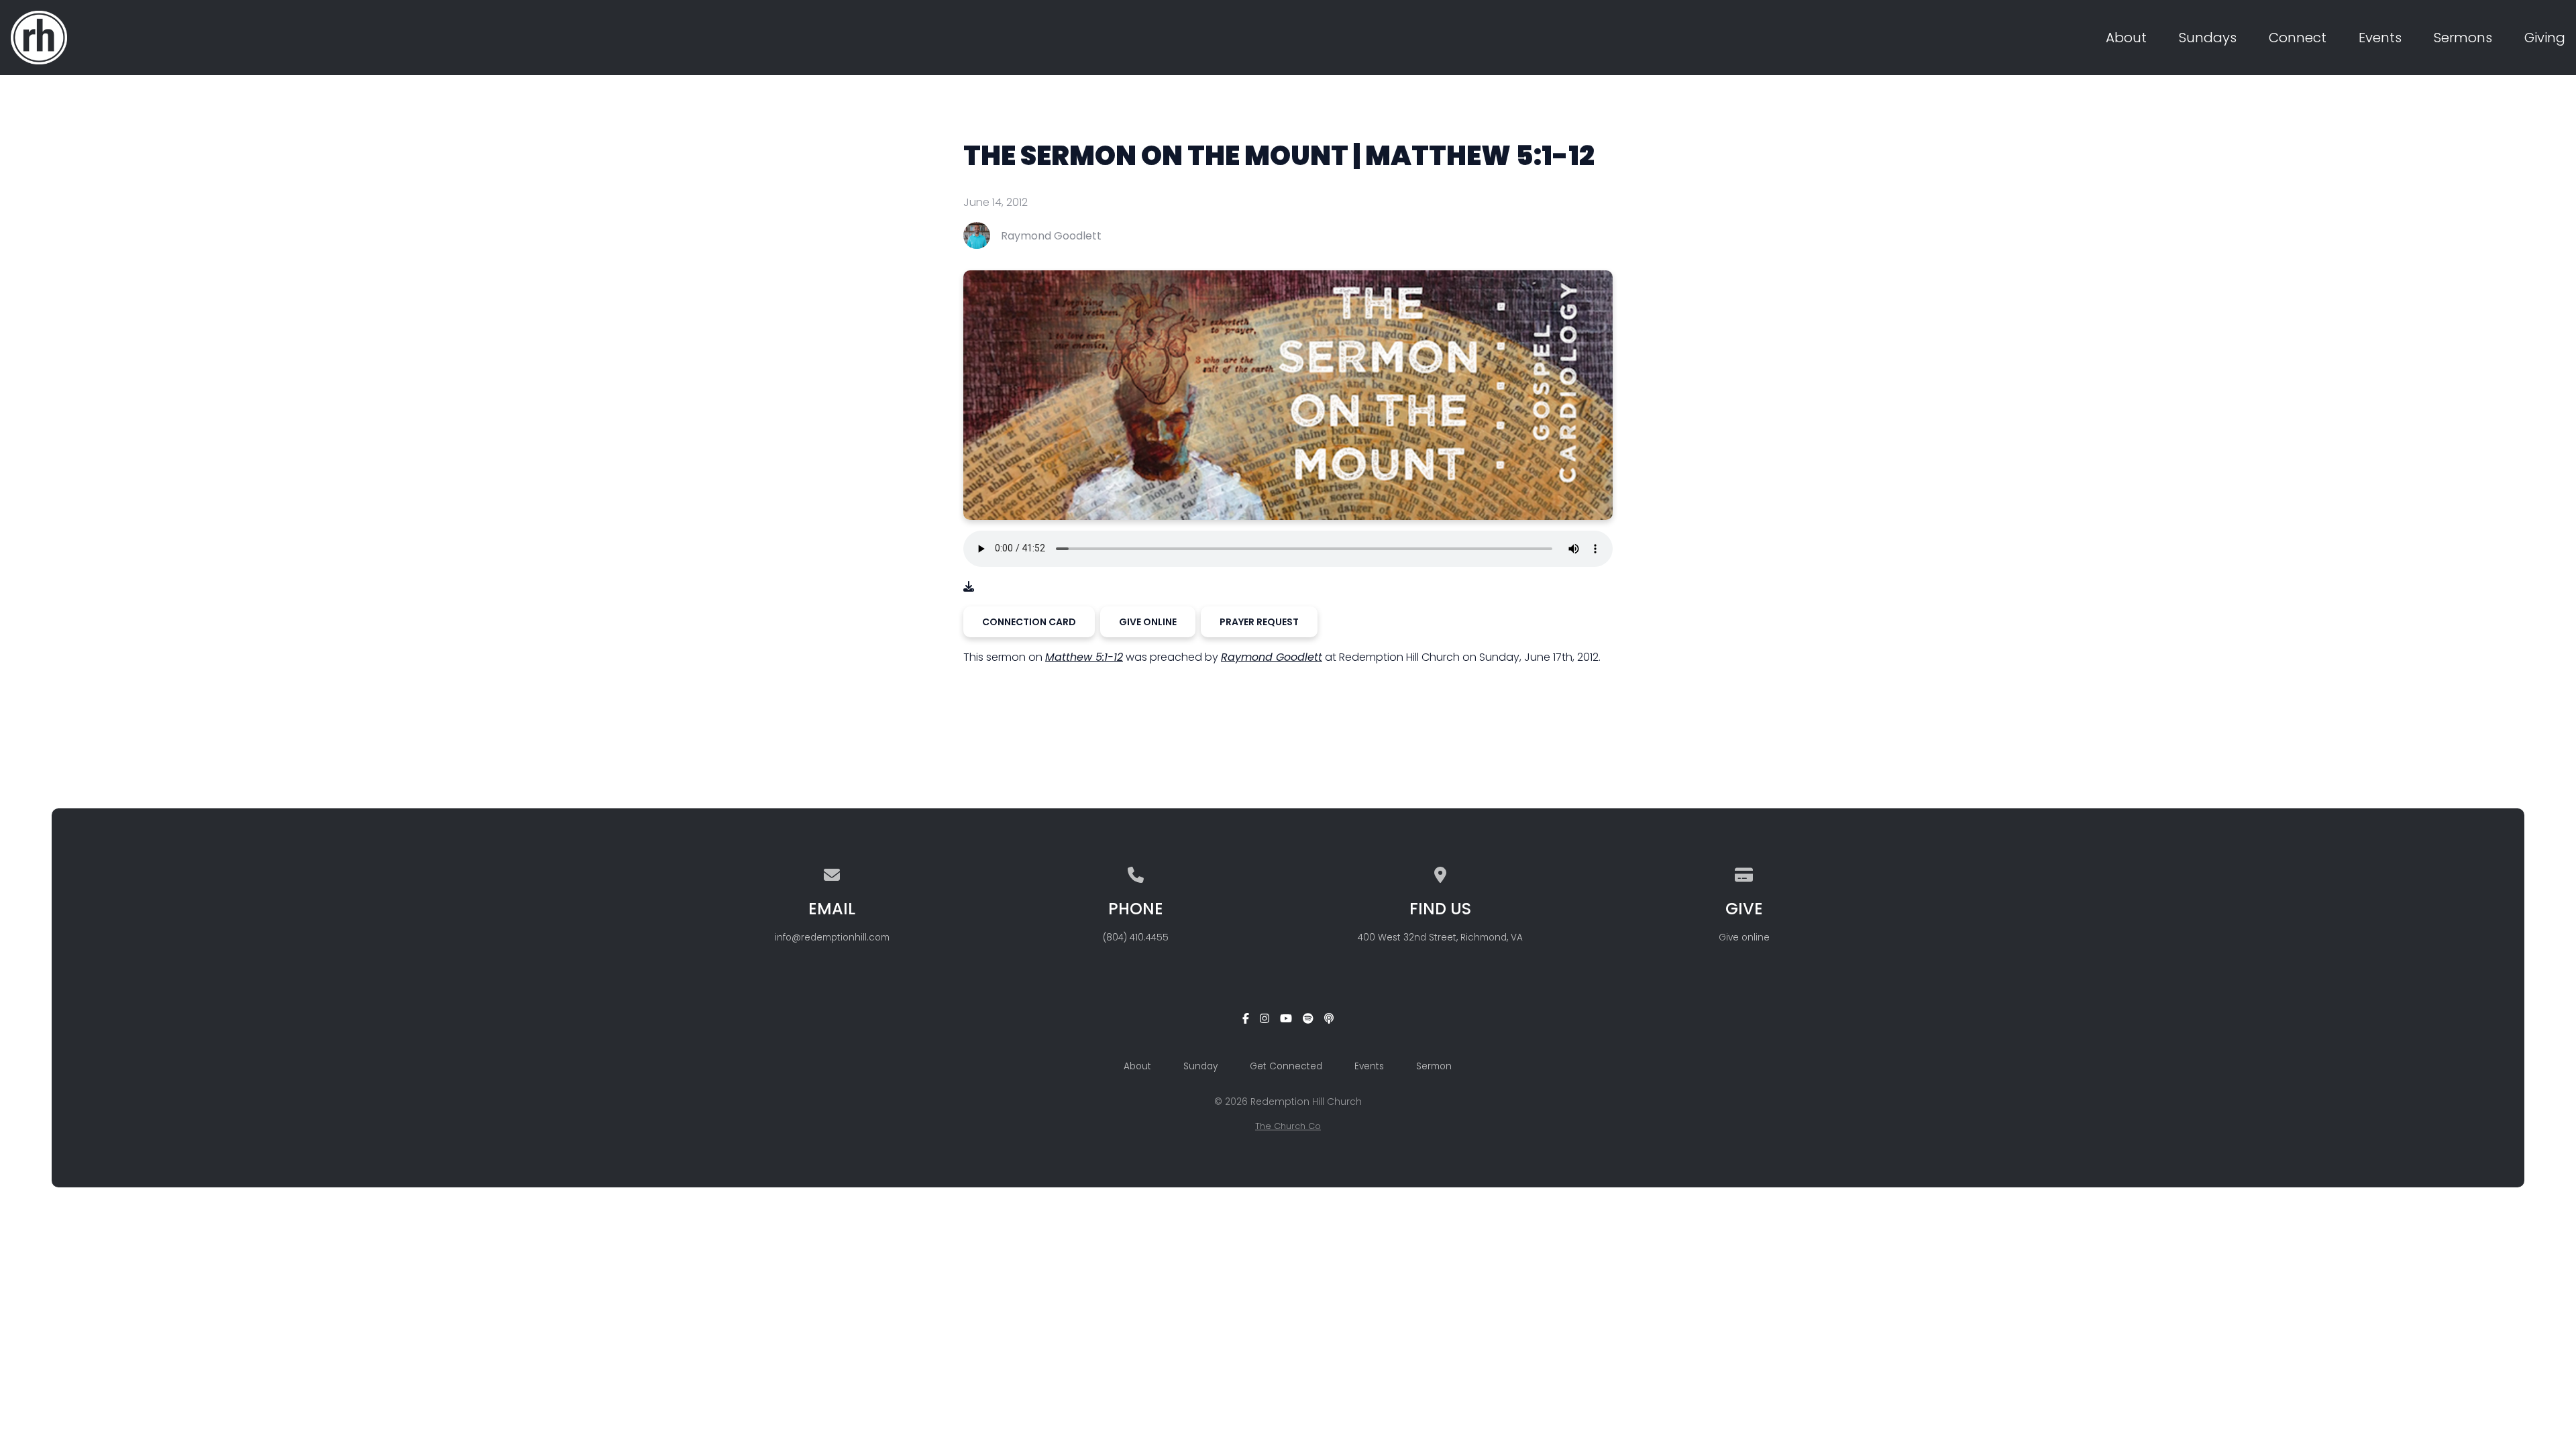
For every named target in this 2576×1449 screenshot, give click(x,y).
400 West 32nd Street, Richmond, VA (1440, 937)
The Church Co (1288, 1126)
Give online (1744, 937)
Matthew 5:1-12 (1084, 657)
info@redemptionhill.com (832, 937)
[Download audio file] (969, 587)
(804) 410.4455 (1136, 937)
